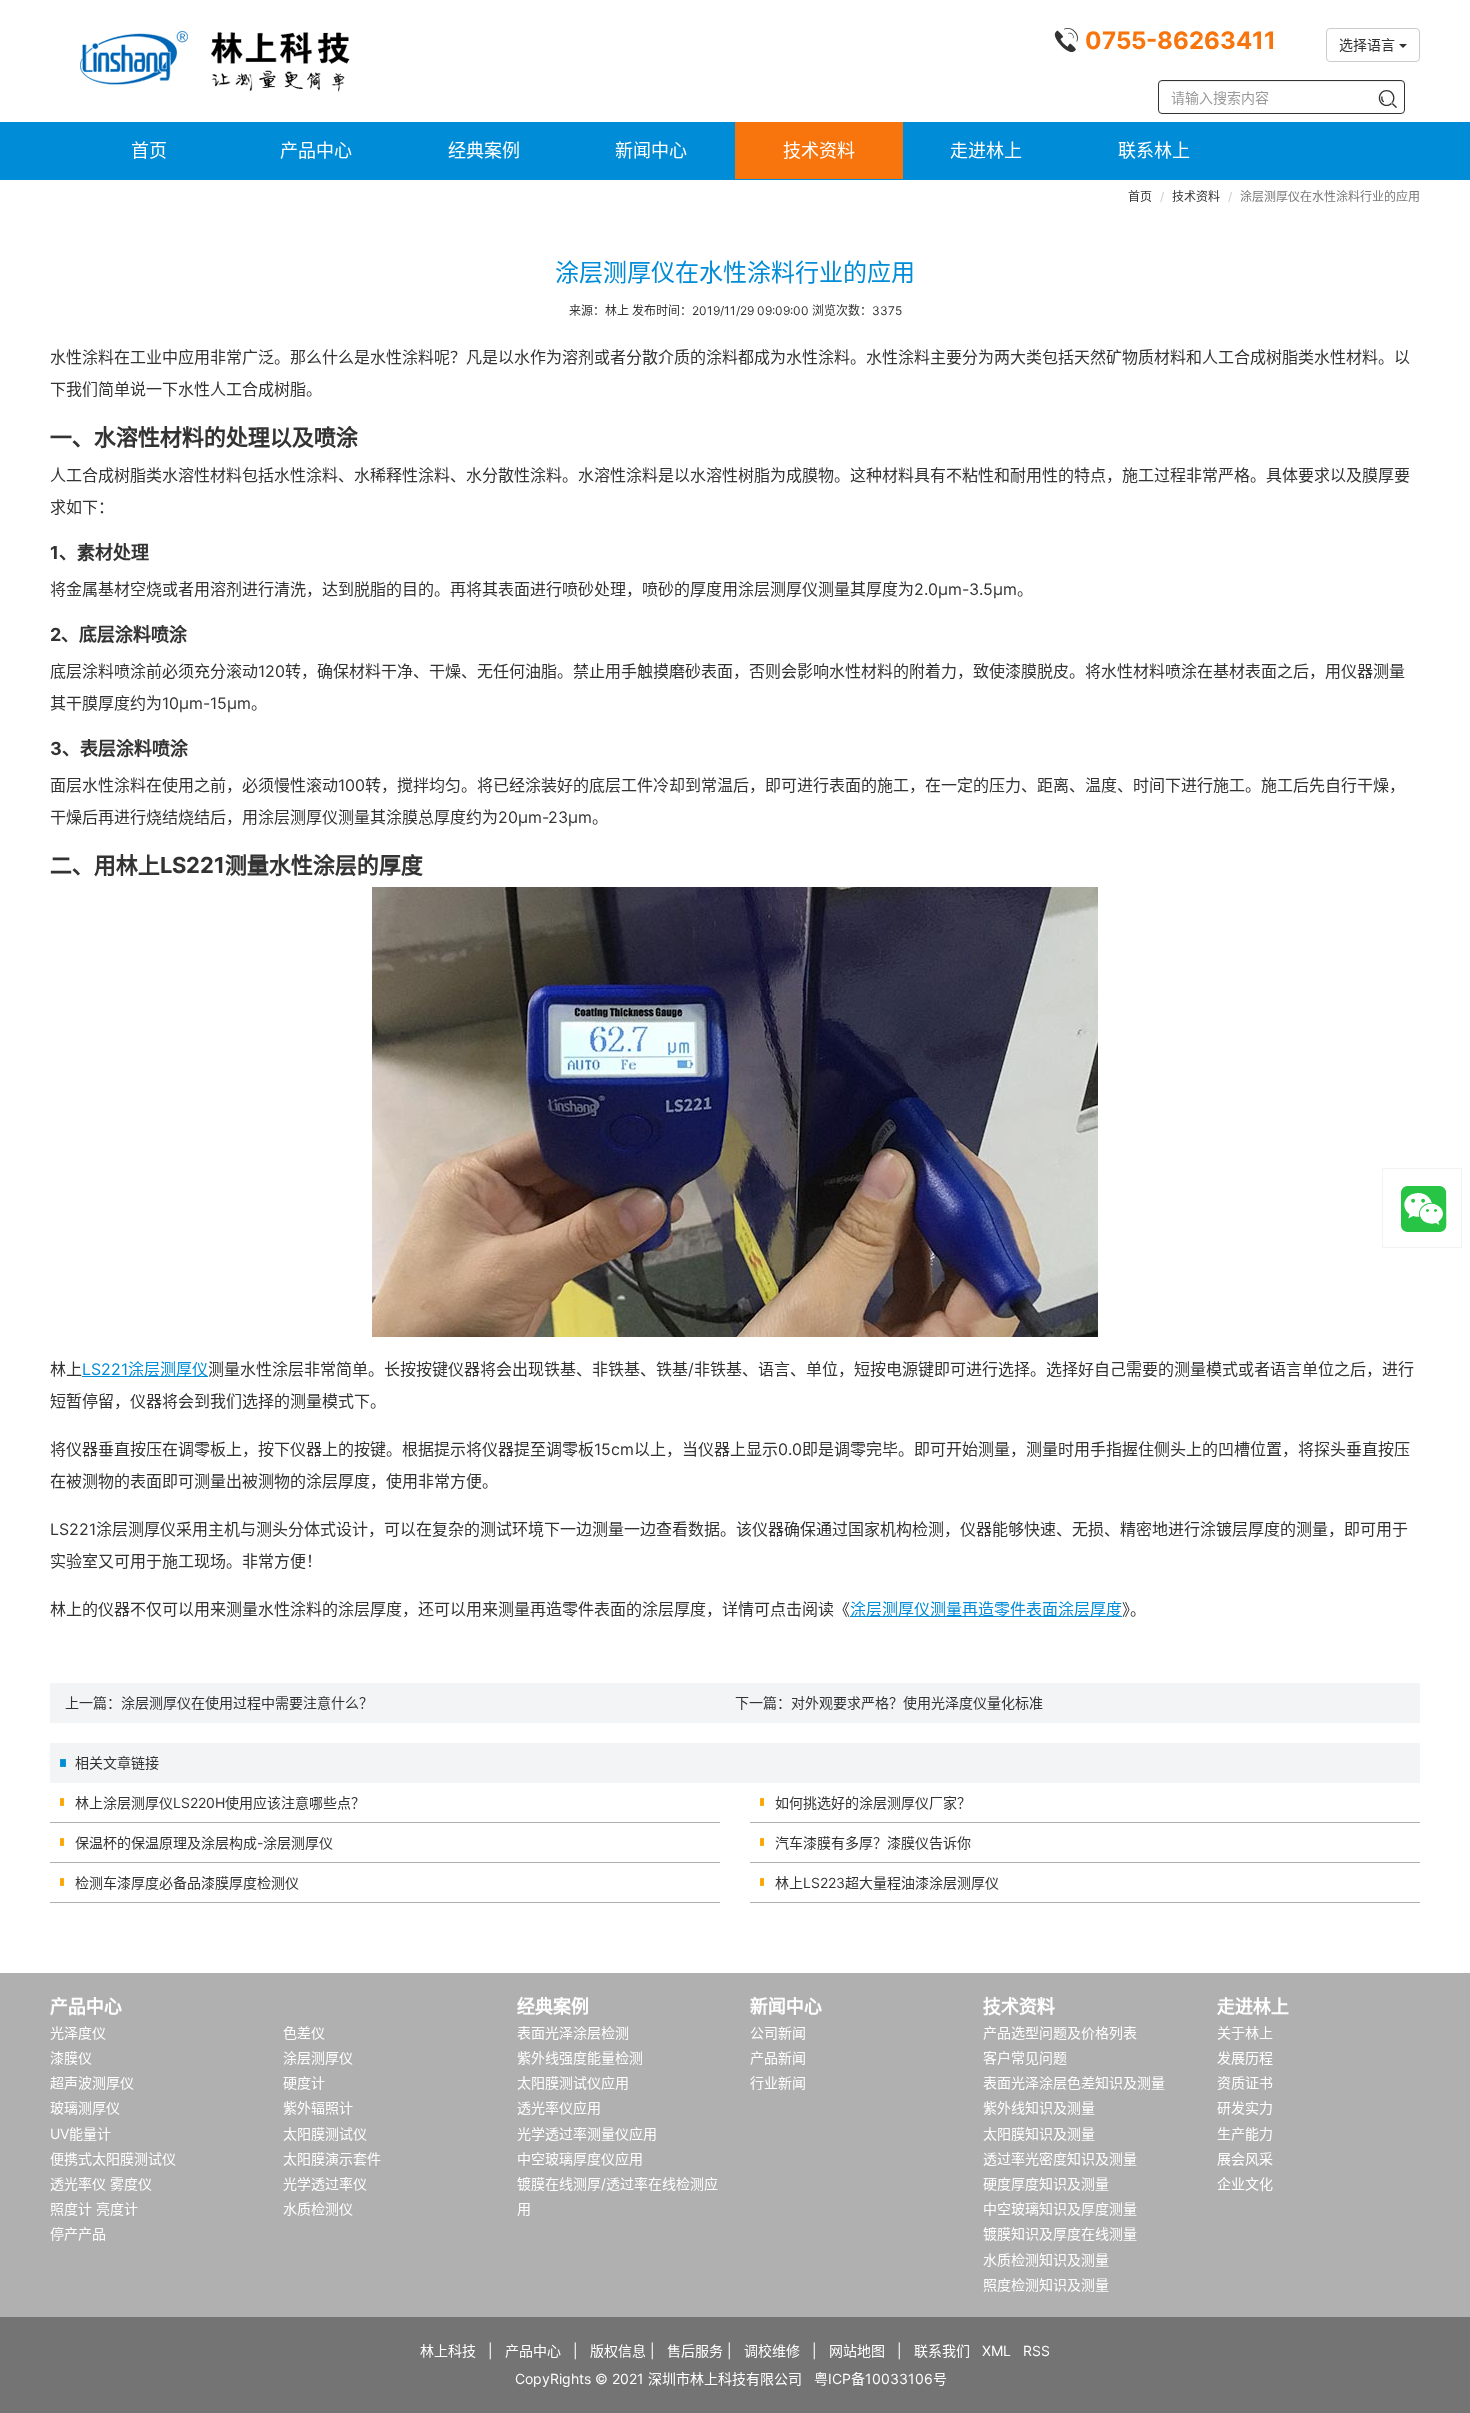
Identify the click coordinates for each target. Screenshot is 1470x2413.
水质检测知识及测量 (1046, 2259)
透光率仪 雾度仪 (101, 2183)
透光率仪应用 (559, 2107)
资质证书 (1245, 2082)
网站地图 (857, 2350)
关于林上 (1245, 2032)
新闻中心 (651, 150)
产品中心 (316, 150)
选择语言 (1369, 44)
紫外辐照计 (318, 2107)
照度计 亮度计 (94, 2208)
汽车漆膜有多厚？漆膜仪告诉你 (873, 1842)
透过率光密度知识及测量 (1060, 2158)
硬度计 (304, 2082)
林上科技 (448, 2350)
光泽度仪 (78, 2032)
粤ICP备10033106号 (880, 2378)
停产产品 (78, 2233)
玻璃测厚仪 (85, 2107)
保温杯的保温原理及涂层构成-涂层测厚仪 (204, 1842)
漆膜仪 (71, 2057)
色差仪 (304, 2032)
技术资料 (819, 150)
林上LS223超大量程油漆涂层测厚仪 (887, 1882)
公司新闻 (778, 2032)
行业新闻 (778, 2082)
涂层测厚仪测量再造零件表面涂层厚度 (986, 1609)
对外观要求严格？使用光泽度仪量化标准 (917, 1702)
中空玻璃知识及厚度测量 (1060, 2208)
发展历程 (1245, 2057)
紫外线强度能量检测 (580, 2057)
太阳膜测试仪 (325, 2133)
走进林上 (986, 150)
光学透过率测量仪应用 (587, 2133)
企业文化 (1245, 2183)
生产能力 (1245, 2133)
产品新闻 (778, 2057)
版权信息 (618, 2350)
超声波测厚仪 (92, 2082)
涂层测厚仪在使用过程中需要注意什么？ (247, 1702)
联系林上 (1154, 150)
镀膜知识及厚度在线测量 (1060, 2233)
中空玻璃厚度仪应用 (580, 2158)
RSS (1036, 2350)
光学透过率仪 (325, 2183)
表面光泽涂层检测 (573, 2032)
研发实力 (1245, 2107)
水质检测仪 (318, 2208)
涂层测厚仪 (318, 2057)
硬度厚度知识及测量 (1046, 2183)
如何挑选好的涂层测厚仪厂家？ (873, 1802)
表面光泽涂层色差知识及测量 (1074, 2082)
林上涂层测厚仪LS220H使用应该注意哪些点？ (220, 1802)
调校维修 (772, 2350)
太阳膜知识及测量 (1039, 2133)
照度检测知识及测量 (1046, 2284)
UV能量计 (80, 2133)
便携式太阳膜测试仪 (113, 2158)
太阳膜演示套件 (332, 2158)
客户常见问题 (1025, 2057)
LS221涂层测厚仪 (145, 1369)
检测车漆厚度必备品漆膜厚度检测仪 (187, 1882)
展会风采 (1245, 2158)
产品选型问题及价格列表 (1060, 2032)
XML (996, 2350)
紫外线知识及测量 (1039, 2107)
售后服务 (695, 2350)
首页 (149, 150)
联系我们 (942, 2350)
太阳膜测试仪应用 (573, 2082)
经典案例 (484, 150)
